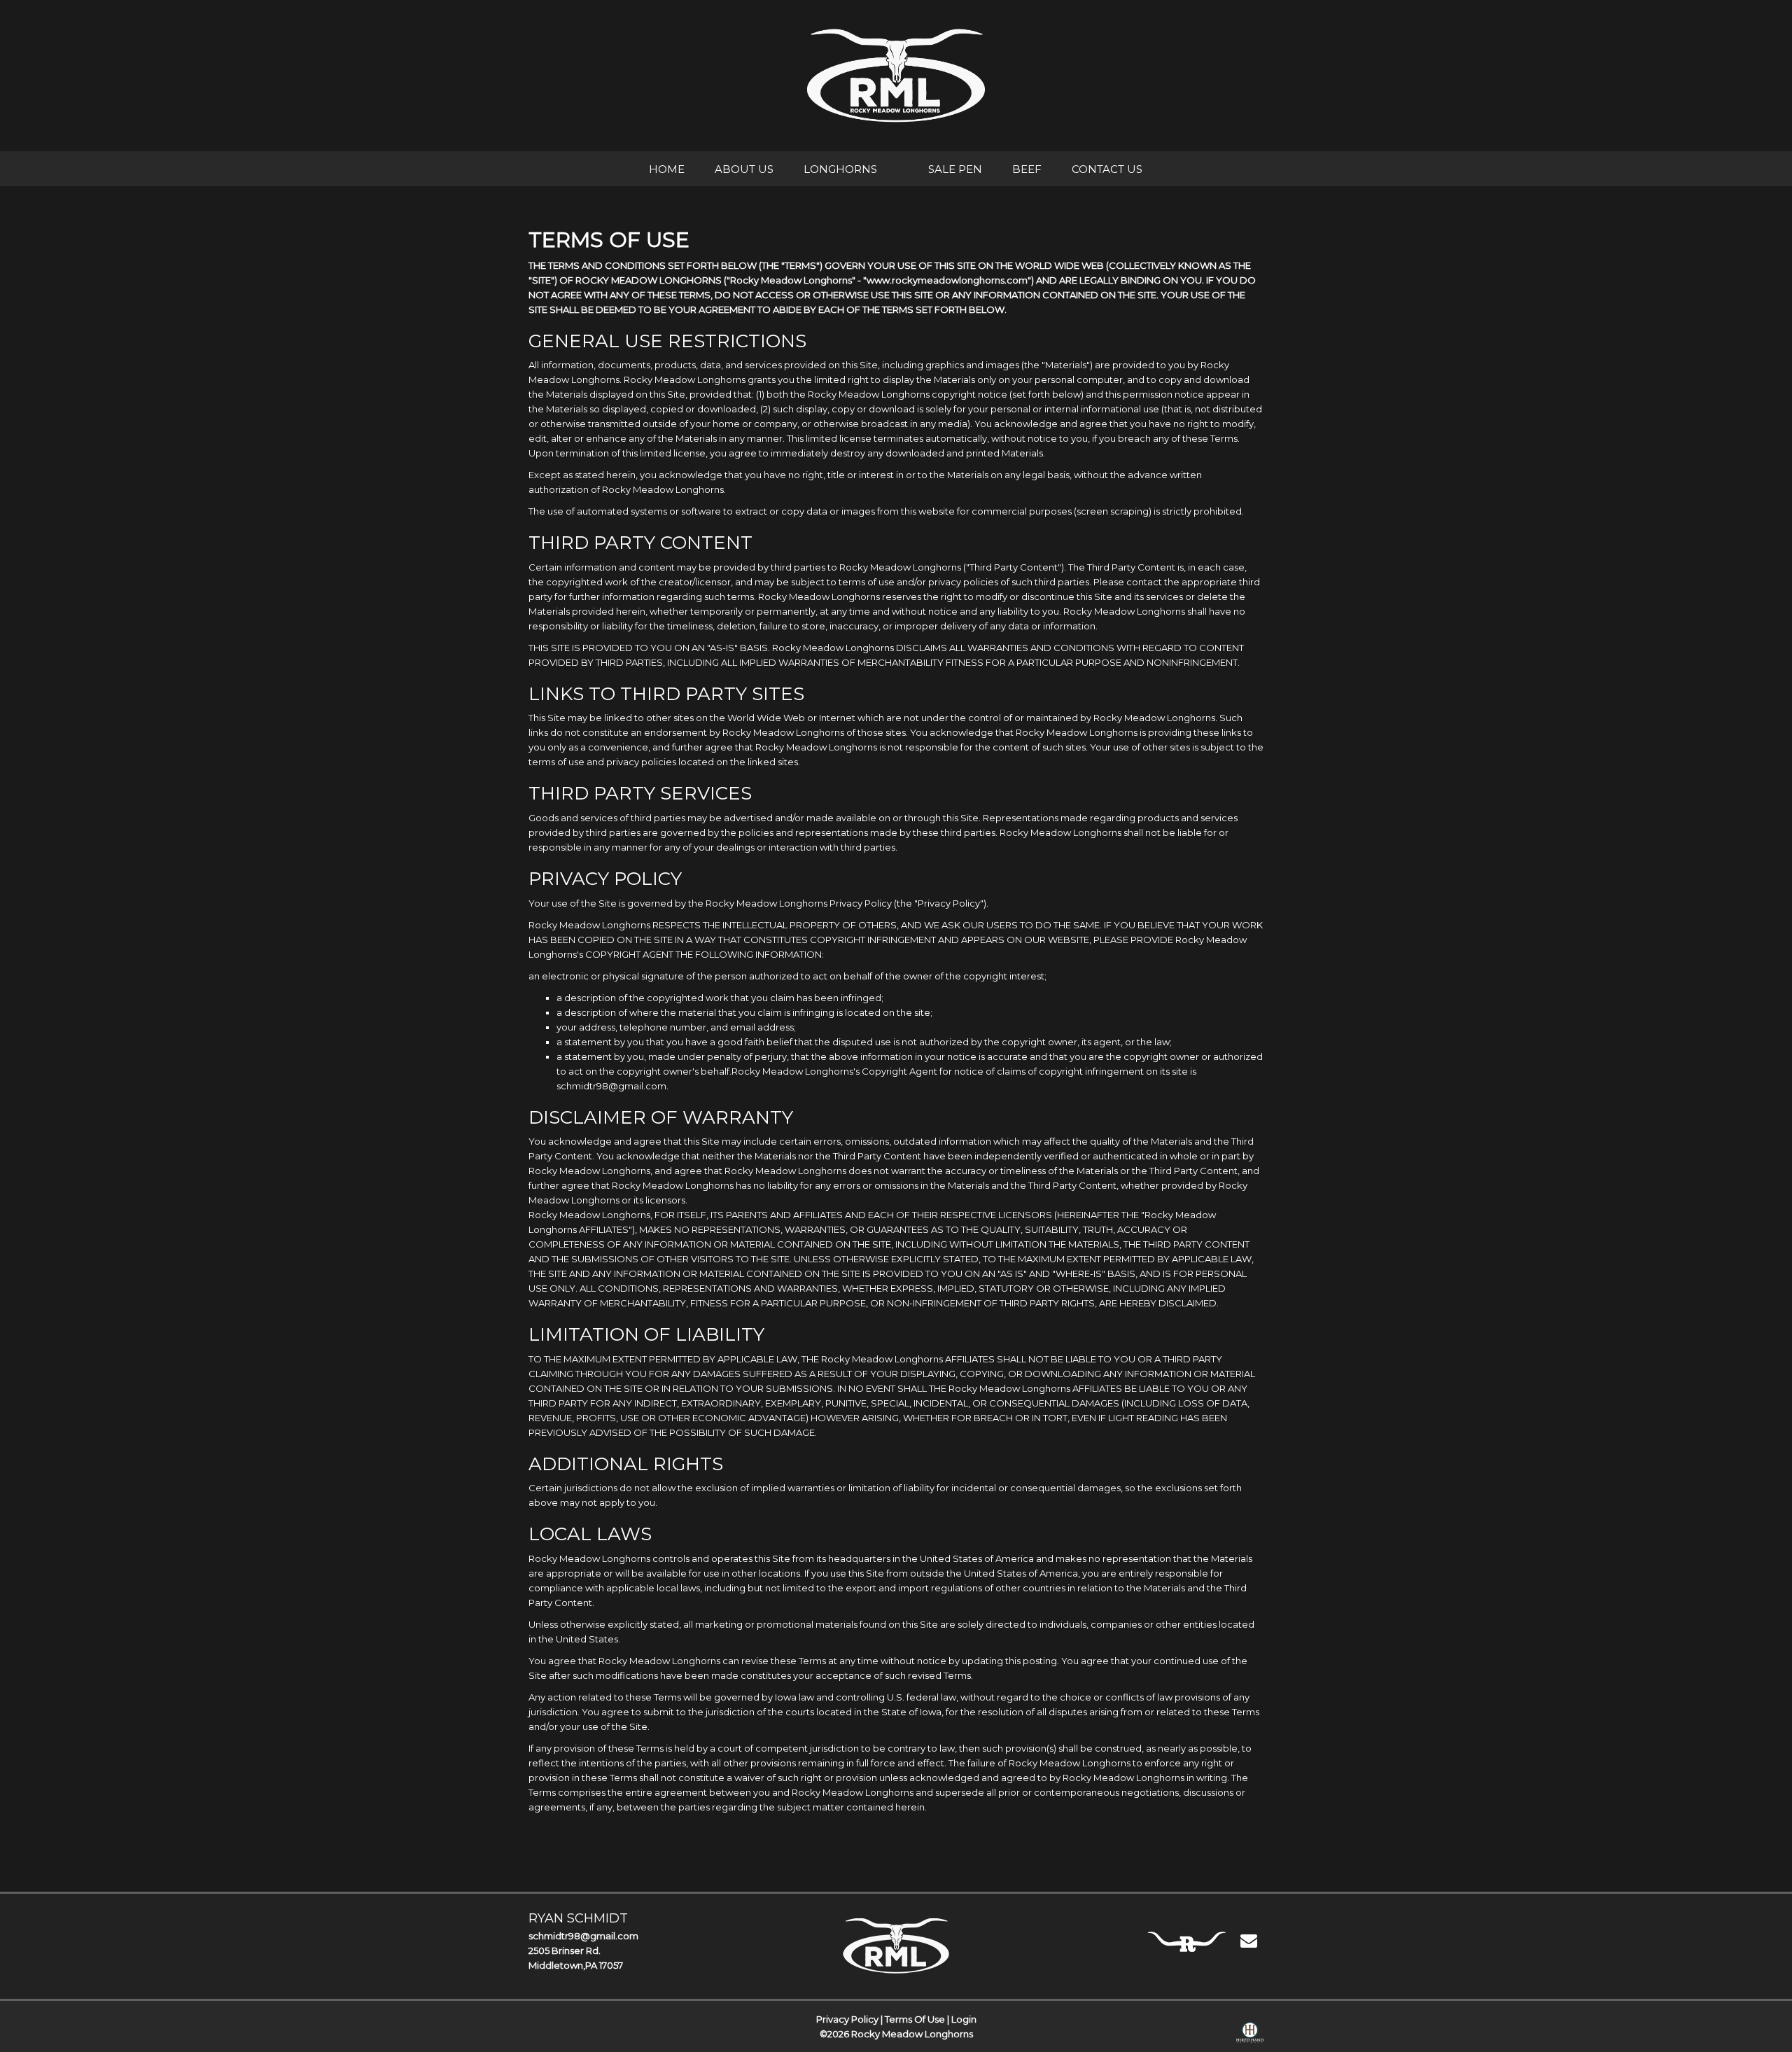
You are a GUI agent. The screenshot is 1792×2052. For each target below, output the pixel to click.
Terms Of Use (915, 2019)
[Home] (896, 1946)
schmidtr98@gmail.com (583, 1936)
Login (964, 2019)
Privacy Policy (847, 2019)
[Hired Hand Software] (1250, 2035)
